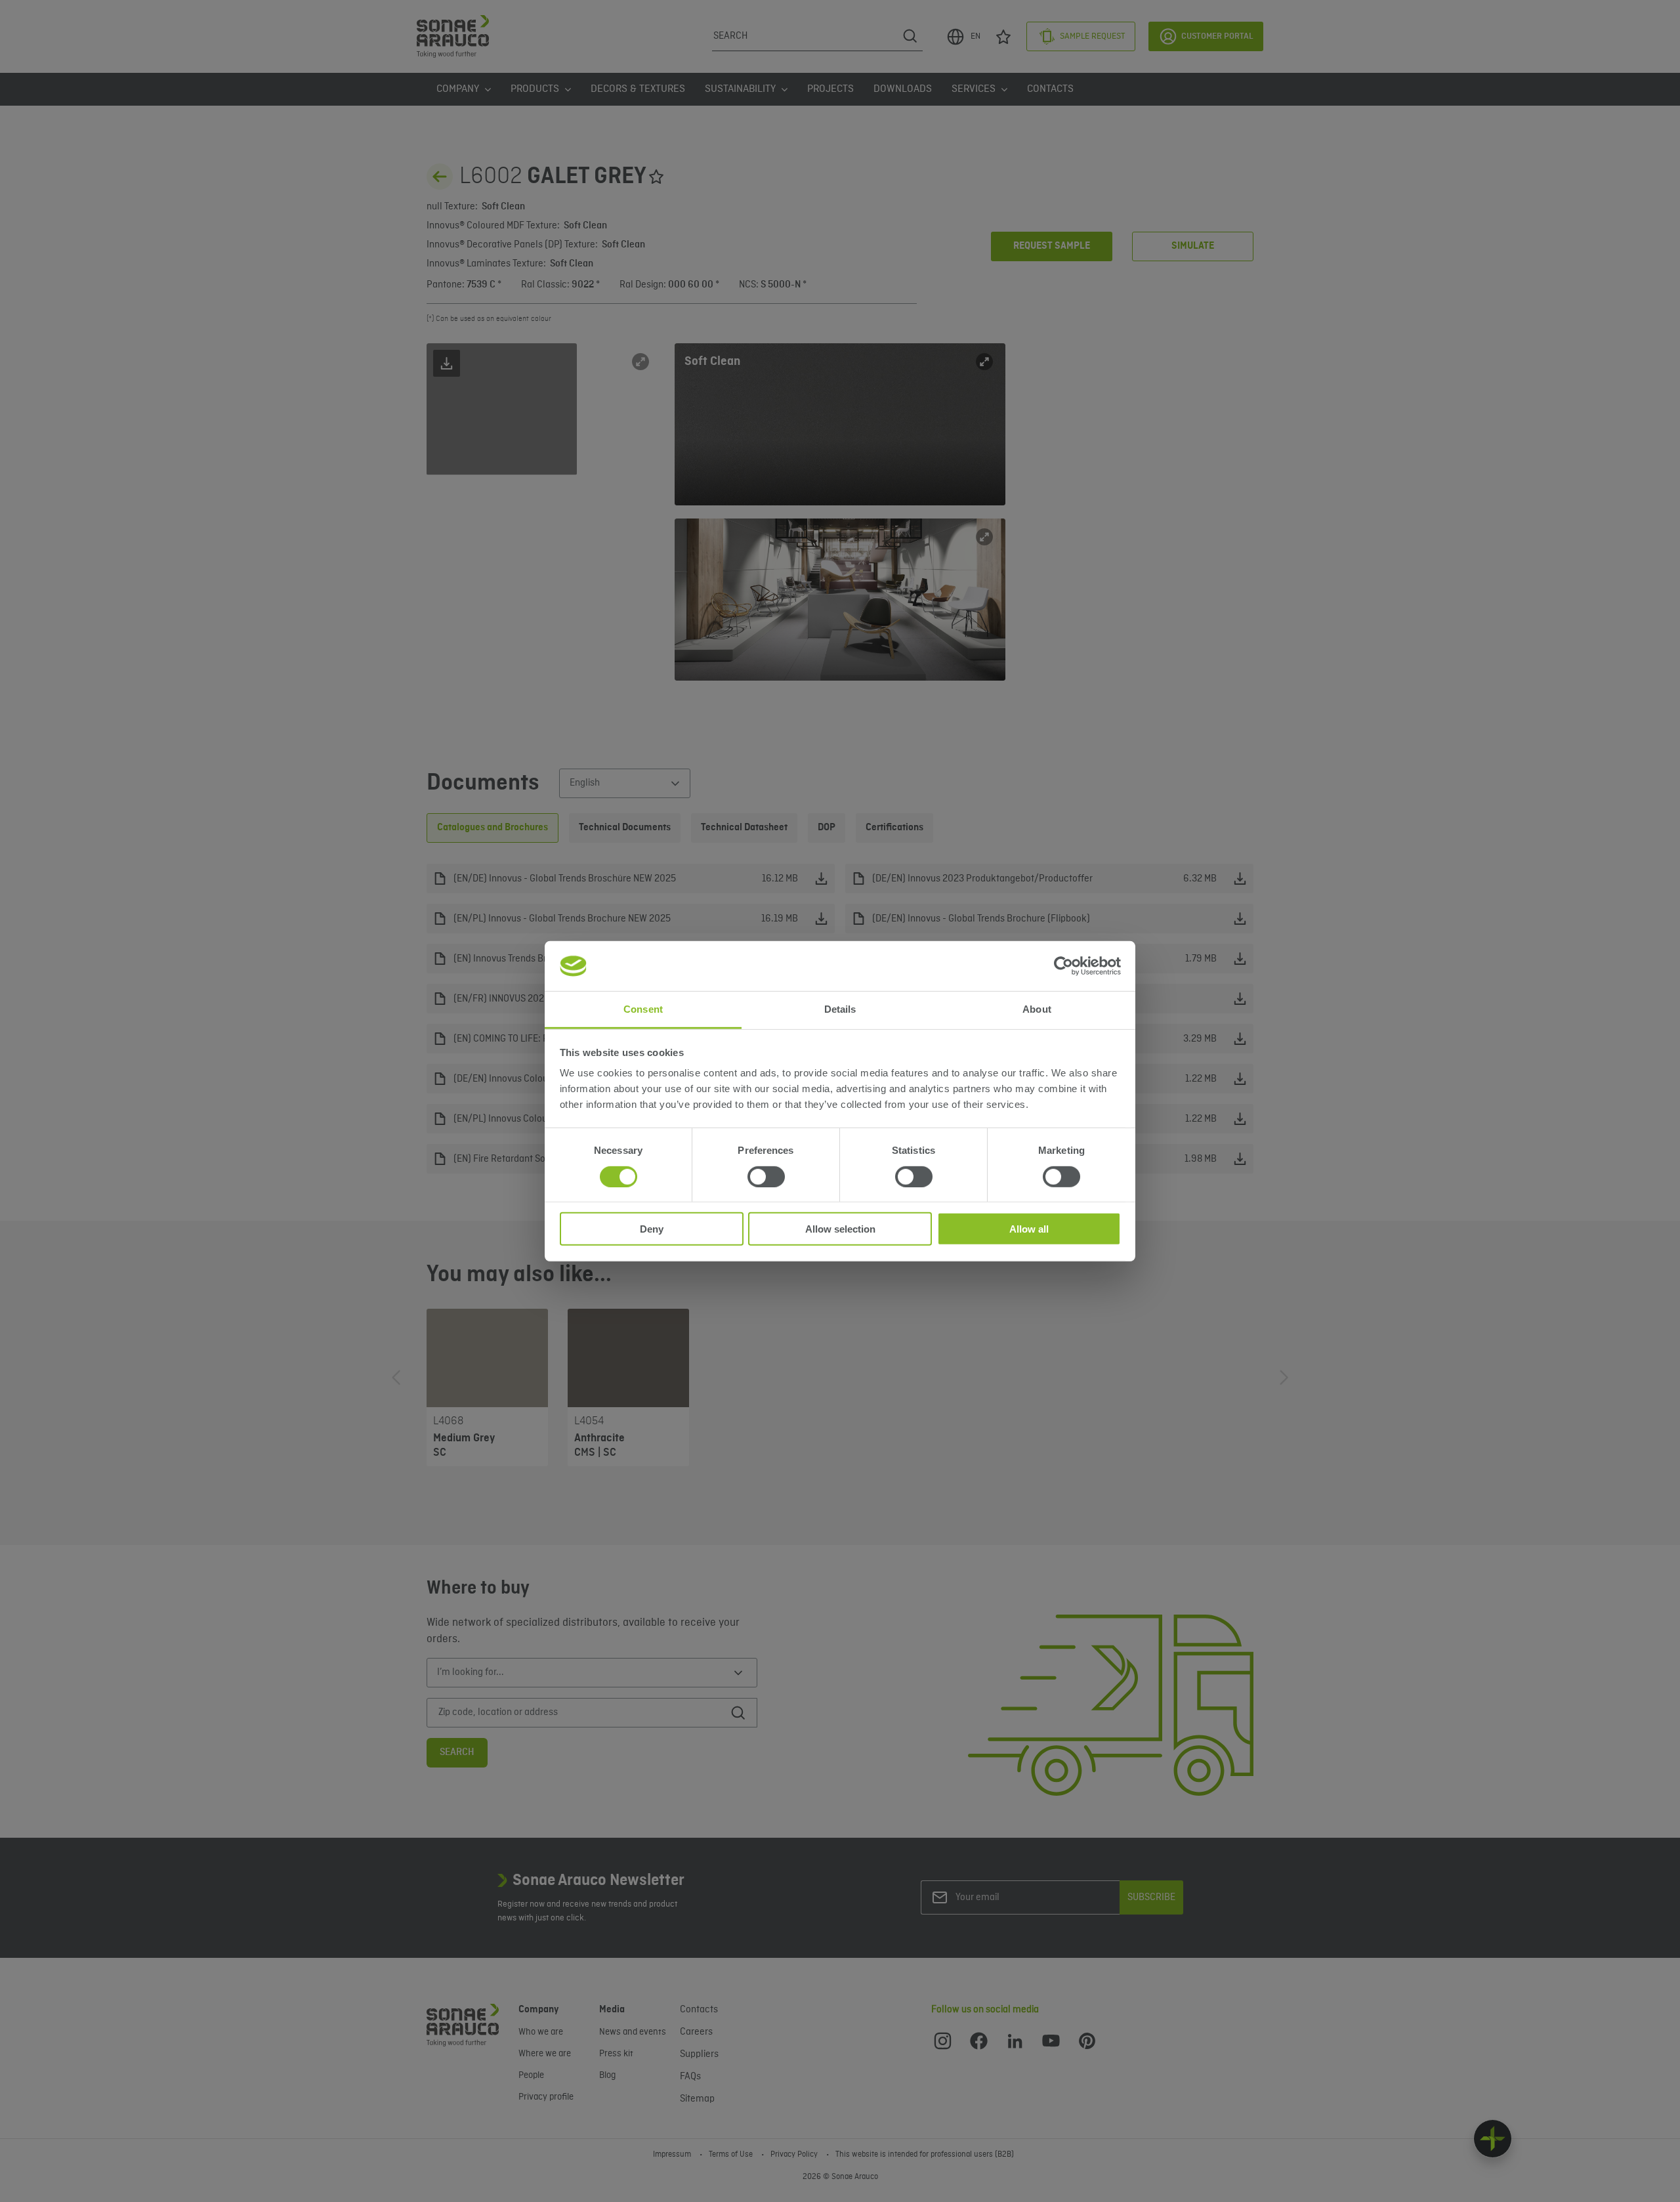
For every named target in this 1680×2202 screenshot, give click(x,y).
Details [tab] (840, 1009)
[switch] (766, 1176)
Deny (652, 1229)
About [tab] (1037, 1009)
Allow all (1029, 1229)
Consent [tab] (643, 1009)
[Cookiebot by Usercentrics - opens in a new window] (1063, 966)
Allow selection (840, 1229)
